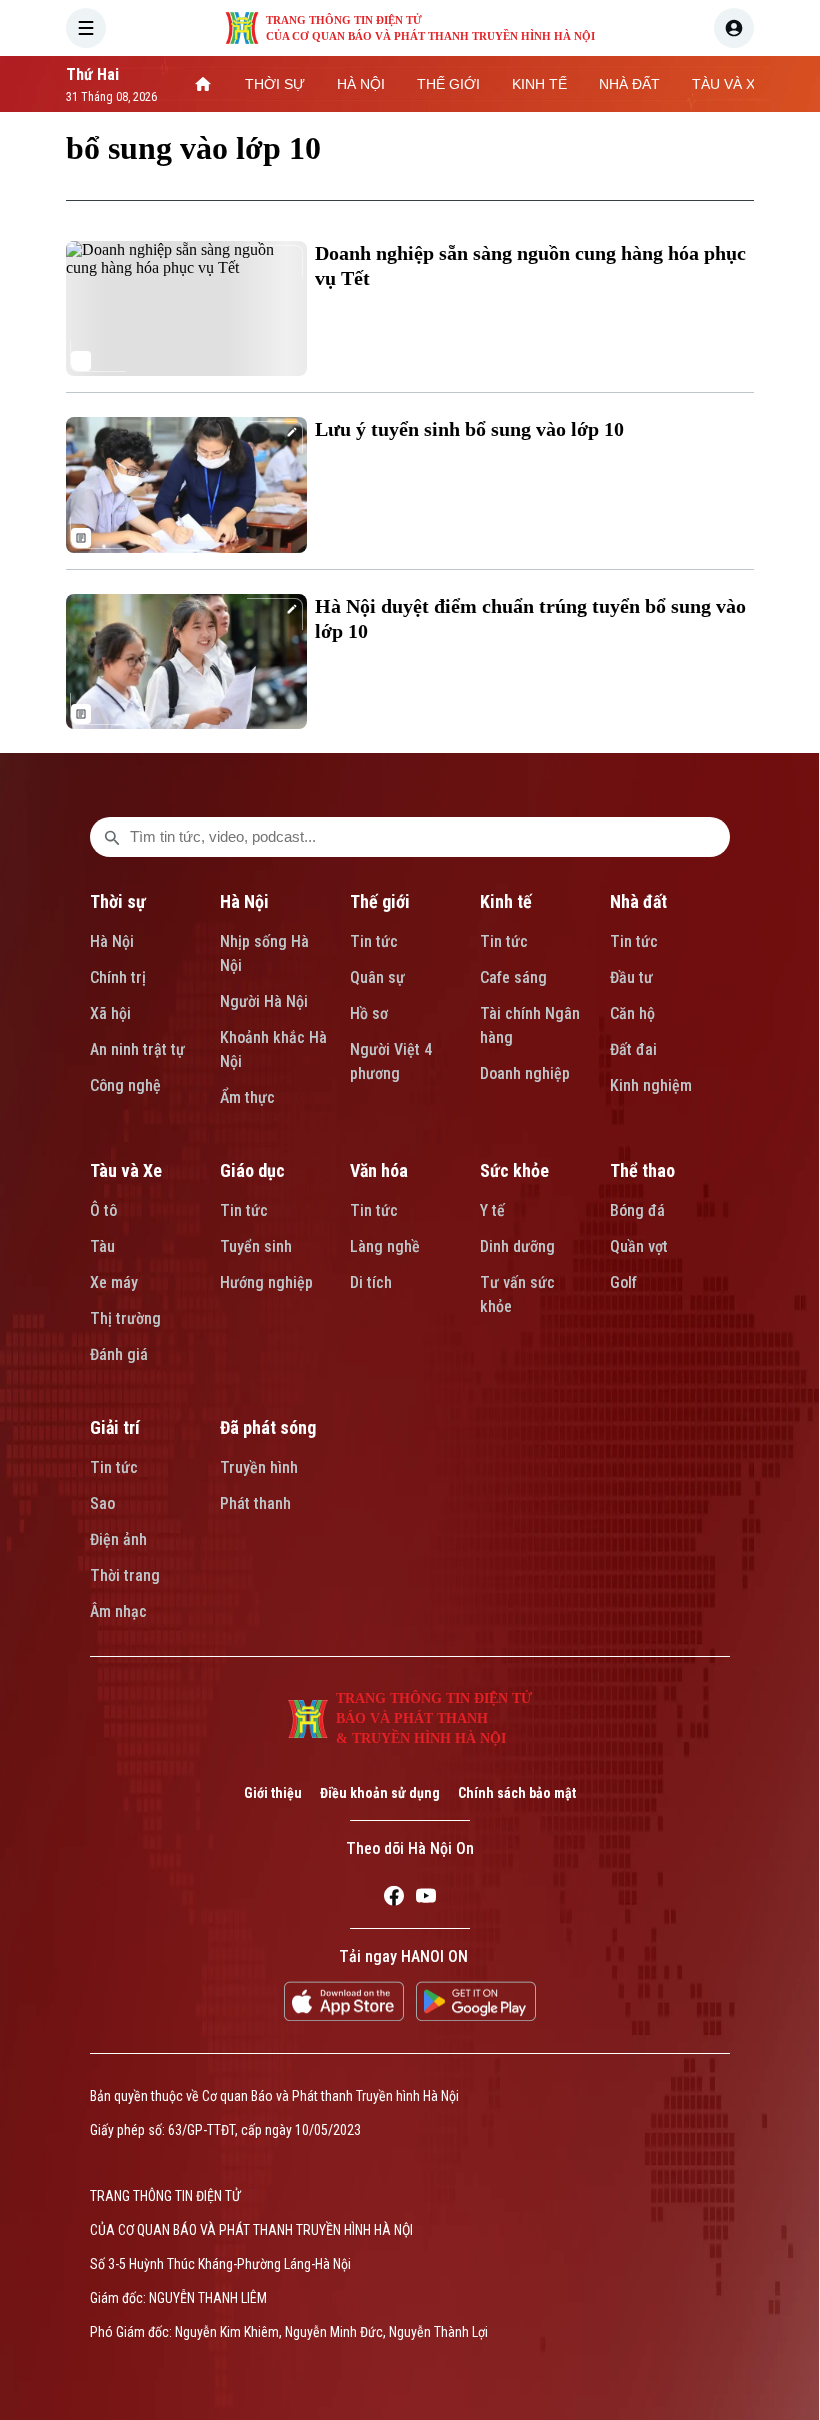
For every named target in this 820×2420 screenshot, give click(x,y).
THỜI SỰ (275, 84)
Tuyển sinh (256, 1246)
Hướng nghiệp (266, 1282)
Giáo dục (252, 1170)
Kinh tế (506, 901)
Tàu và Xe (126, 1170)
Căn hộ (632, 1013)
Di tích (371, 1282)
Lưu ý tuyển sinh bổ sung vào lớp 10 (469, 429)
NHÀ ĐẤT (629, 84)
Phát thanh (255, 1503)
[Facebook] (394, 1899)
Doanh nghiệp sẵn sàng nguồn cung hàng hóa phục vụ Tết (530, 265)
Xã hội (110, 1013)
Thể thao (642, 1170)
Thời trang (125, 1575)
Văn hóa (379, 1170)
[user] (734, 28)
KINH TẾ (539, 84)
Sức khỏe (514, 1170)
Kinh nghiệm (651, 1085)
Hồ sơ (369, 1013)
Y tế (492, 1210)
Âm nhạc (118, 1611)
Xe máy (114, 1282)
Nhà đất (638, 901)
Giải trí (115, 1427)
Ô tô (103, 1210)
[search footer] (112, 837)
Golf (623, 1282)
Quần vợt (639, 1246)
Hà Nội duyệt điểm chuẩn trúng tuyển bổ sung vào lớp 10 (530, 618)
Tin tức (374, 941)
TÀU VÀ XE (728, 84)
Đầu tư (631, 977)
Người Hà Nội (264, 1001)
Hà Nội (112, 941)
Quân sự (377, 977)
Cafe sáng (513, 977)
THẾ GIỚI (448, 84)
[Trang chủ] (203, 84)
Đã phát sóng (268, 1427)
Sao (102, 1503)
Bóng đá (637, 1210)
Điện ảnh (118, 1539)
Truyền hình (259, 1467)
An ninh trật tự (137, 1049)
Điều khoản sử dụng (380, 1793)
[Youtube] (426, 1899)
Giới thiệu (273, 1793)
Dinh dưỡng (517, 1246)
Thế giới (380, 901)
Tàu (102, 1246)
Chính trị (118, 977)
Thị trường (125, 1318)
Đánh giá (119, 1354)
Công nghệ (125, 1085)
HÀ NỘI (361, 84)
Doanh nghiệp (525, 1073)
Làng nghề (385, 1246)
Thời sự (118, 901)
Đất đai (633, 1049)
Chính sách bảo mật (517, 1793)
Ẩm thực (247, 1097)
